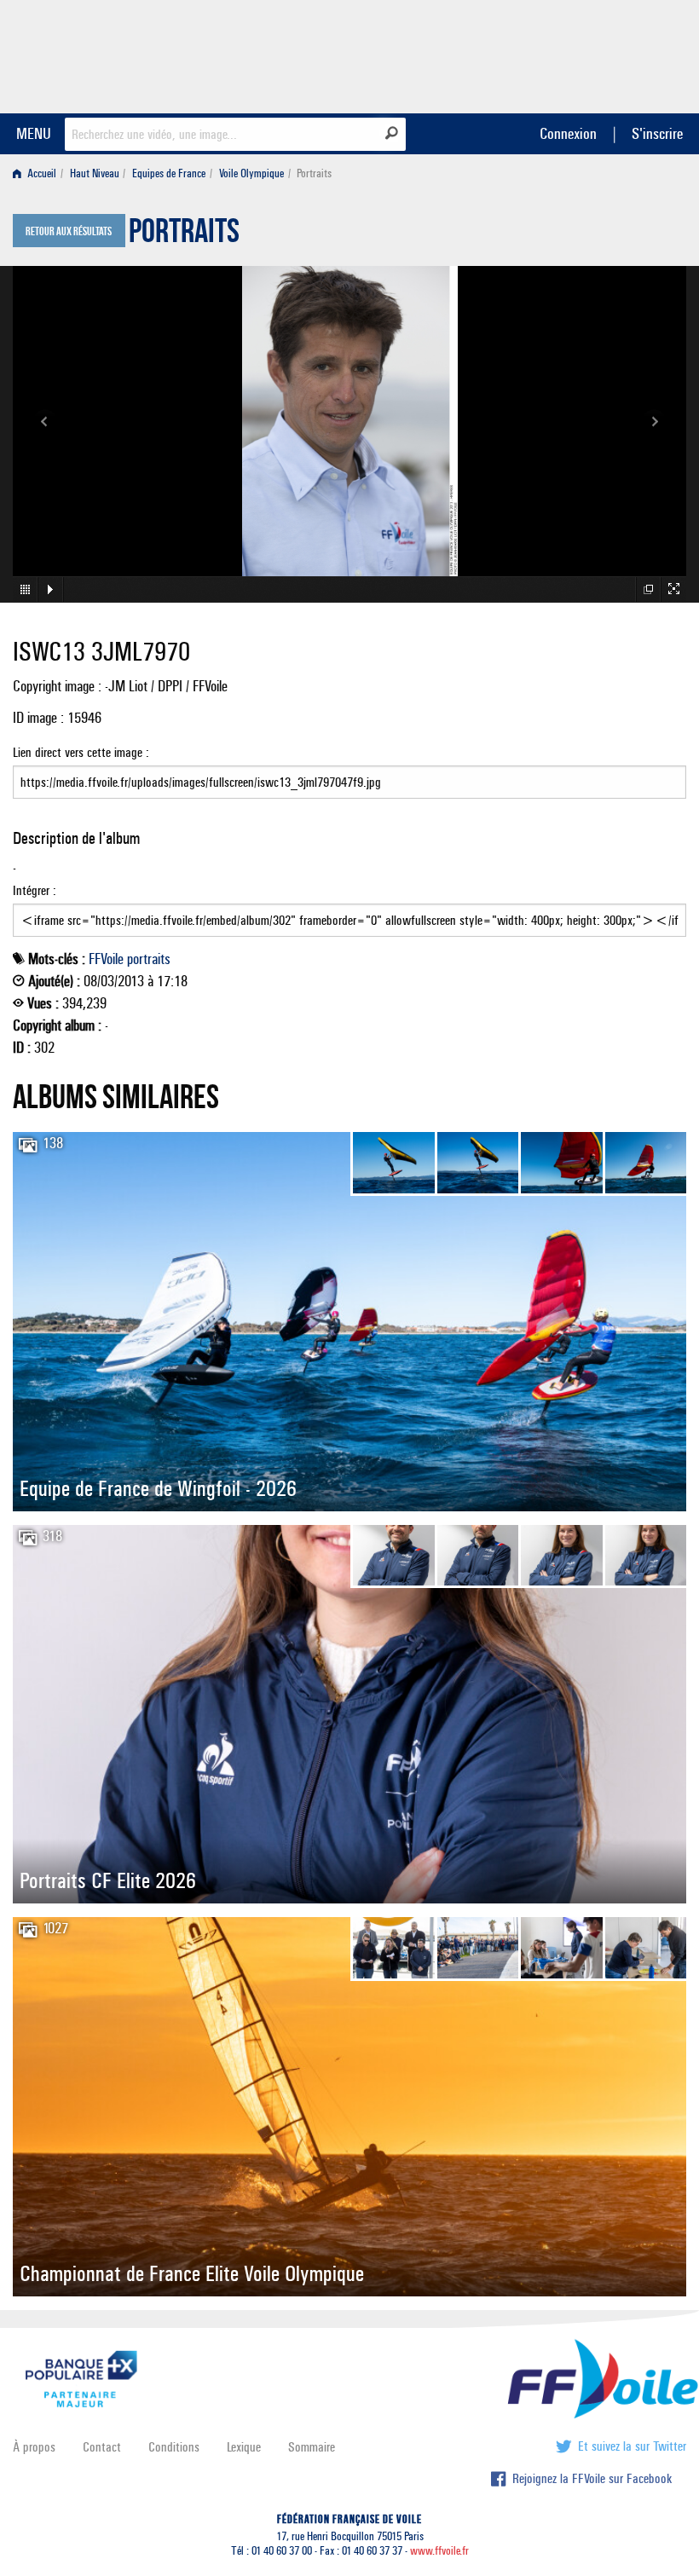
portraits (149, 959)
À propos (34, 2447)
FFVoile (579, 54)
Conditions (174, 2447)
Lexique (244, 2447)
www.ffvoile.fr (439, 2551)
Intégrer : (35, 890)
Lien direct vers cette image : (81, 752)
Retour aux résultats (69, 232)
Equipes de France (169, 173)
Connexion (568, 133)
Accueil (40, 173)
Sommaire (312, 2447)
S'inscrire (657, 133)
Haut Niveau (95, 173)
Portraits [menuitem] (314, 173)
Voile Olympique (251, 173)
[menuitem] (38, 173)
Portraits (184, 235)
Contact (102, 2447)
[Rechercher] (392, 133)
